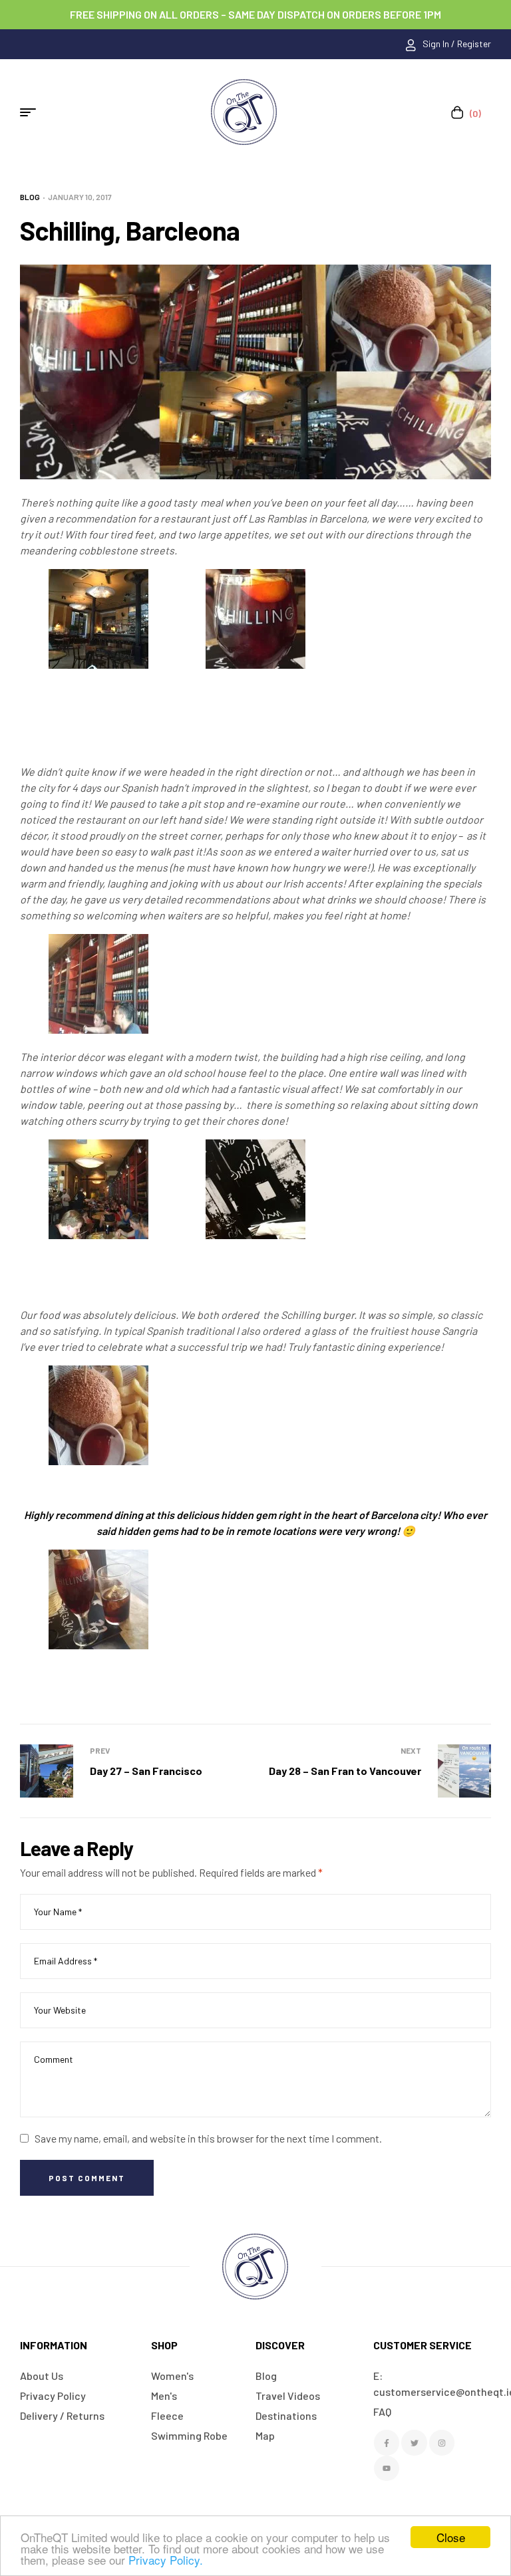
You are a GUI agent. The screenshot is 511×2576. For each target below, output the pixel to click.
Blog (30, 197)
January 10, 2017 (80, 197)
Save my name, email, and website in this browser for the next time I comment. (208, 2138)
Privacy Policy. (166, 2560)
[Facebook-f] (387, 2442)
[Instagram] (442, 2442)
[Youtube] (387, 2468)
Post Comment (87, 2178)
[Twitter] (414, 2442)
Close (451, 2537)
